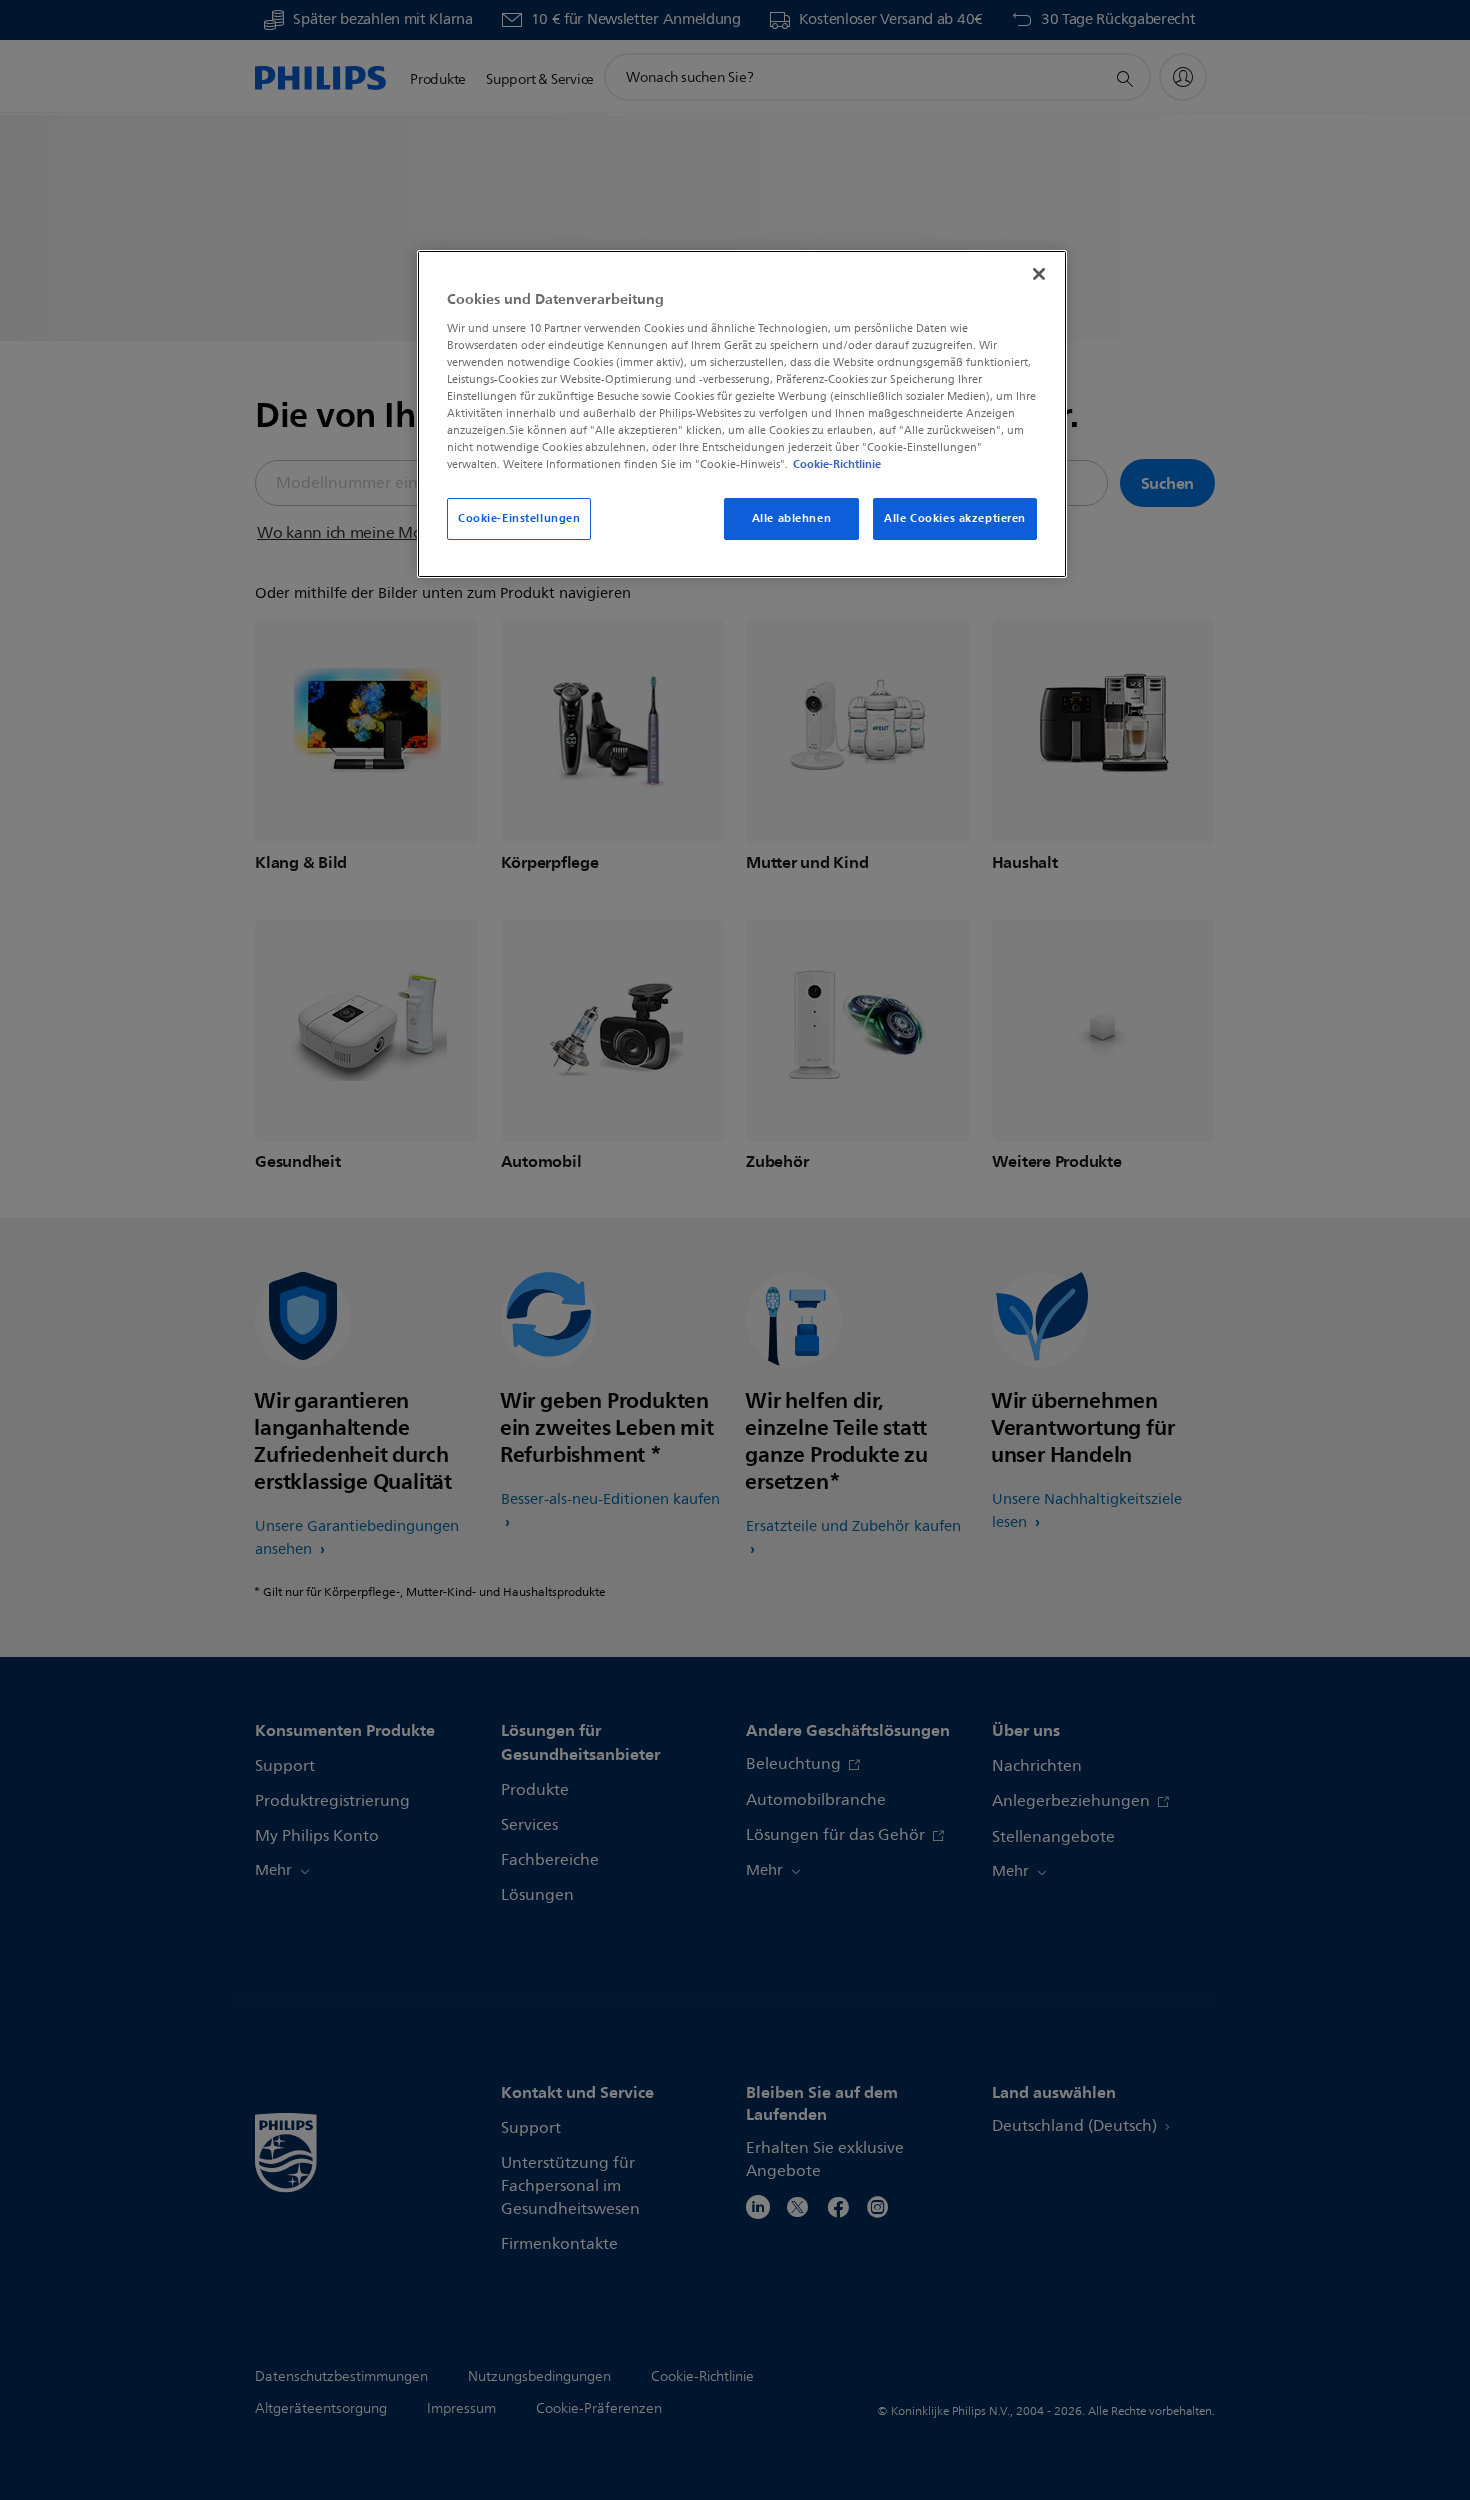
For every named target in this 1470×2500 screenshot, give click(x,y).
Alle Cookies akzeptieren (955, 518)
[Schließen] (1039, 274)
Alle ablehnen (791, 518)
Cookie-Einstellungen (519, 518)
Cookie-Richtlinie (837, 464)
